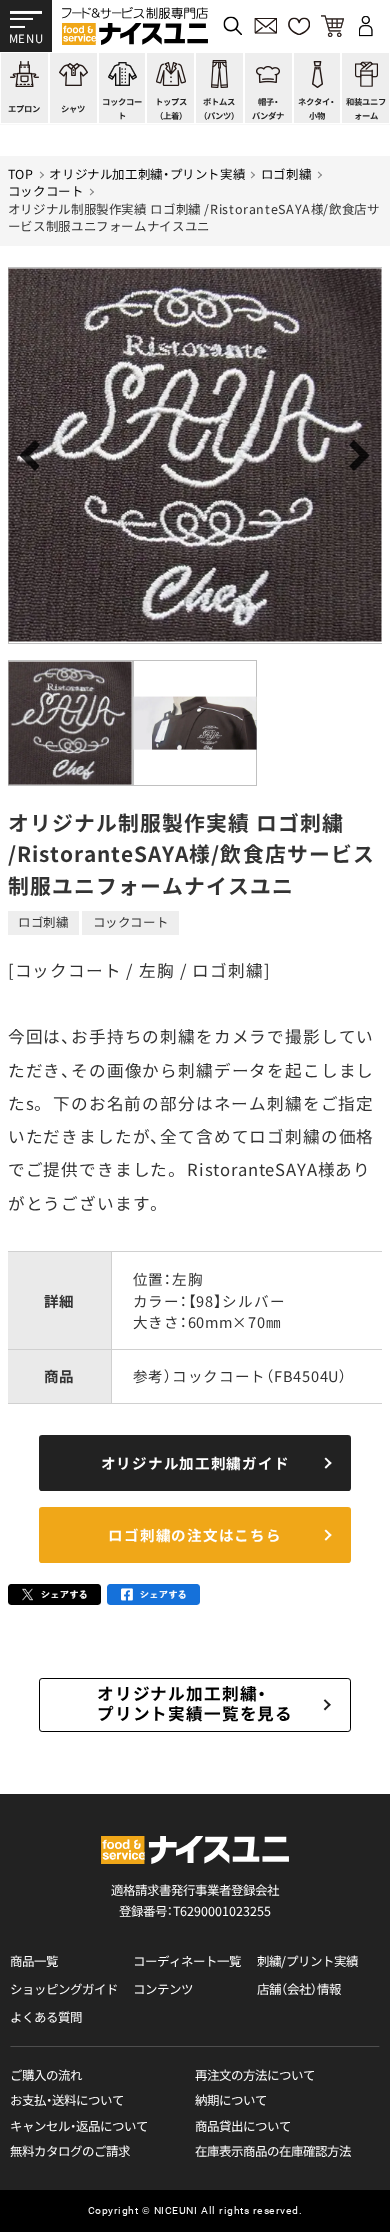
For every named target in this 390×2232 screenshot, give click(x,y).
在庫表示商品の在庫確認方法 (273, 2151)
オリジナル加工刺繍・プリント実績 (147, 174)
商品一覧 (34, 1961)
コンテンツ (163, 1989)
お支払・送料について (67, 2100)
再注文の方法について (255, 2075)
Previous (35, 455)
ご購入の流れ (46, 2075)
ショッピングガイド (64, 1989)
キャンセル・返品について (79, 2126)
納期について (231, 2100)
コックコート (46, 191)
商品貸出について (243, 2126)
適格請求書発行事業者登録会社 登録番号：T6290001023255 (195, 1900)
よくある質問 (46, 2017)
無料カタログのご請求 (70, 2151)
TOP (21, 174)
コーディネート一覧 (187, 1961)
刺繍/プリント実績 (307, 1961)
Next (354, 455)
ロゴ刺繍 (286, 174)
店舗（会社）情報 (299, 1989)
